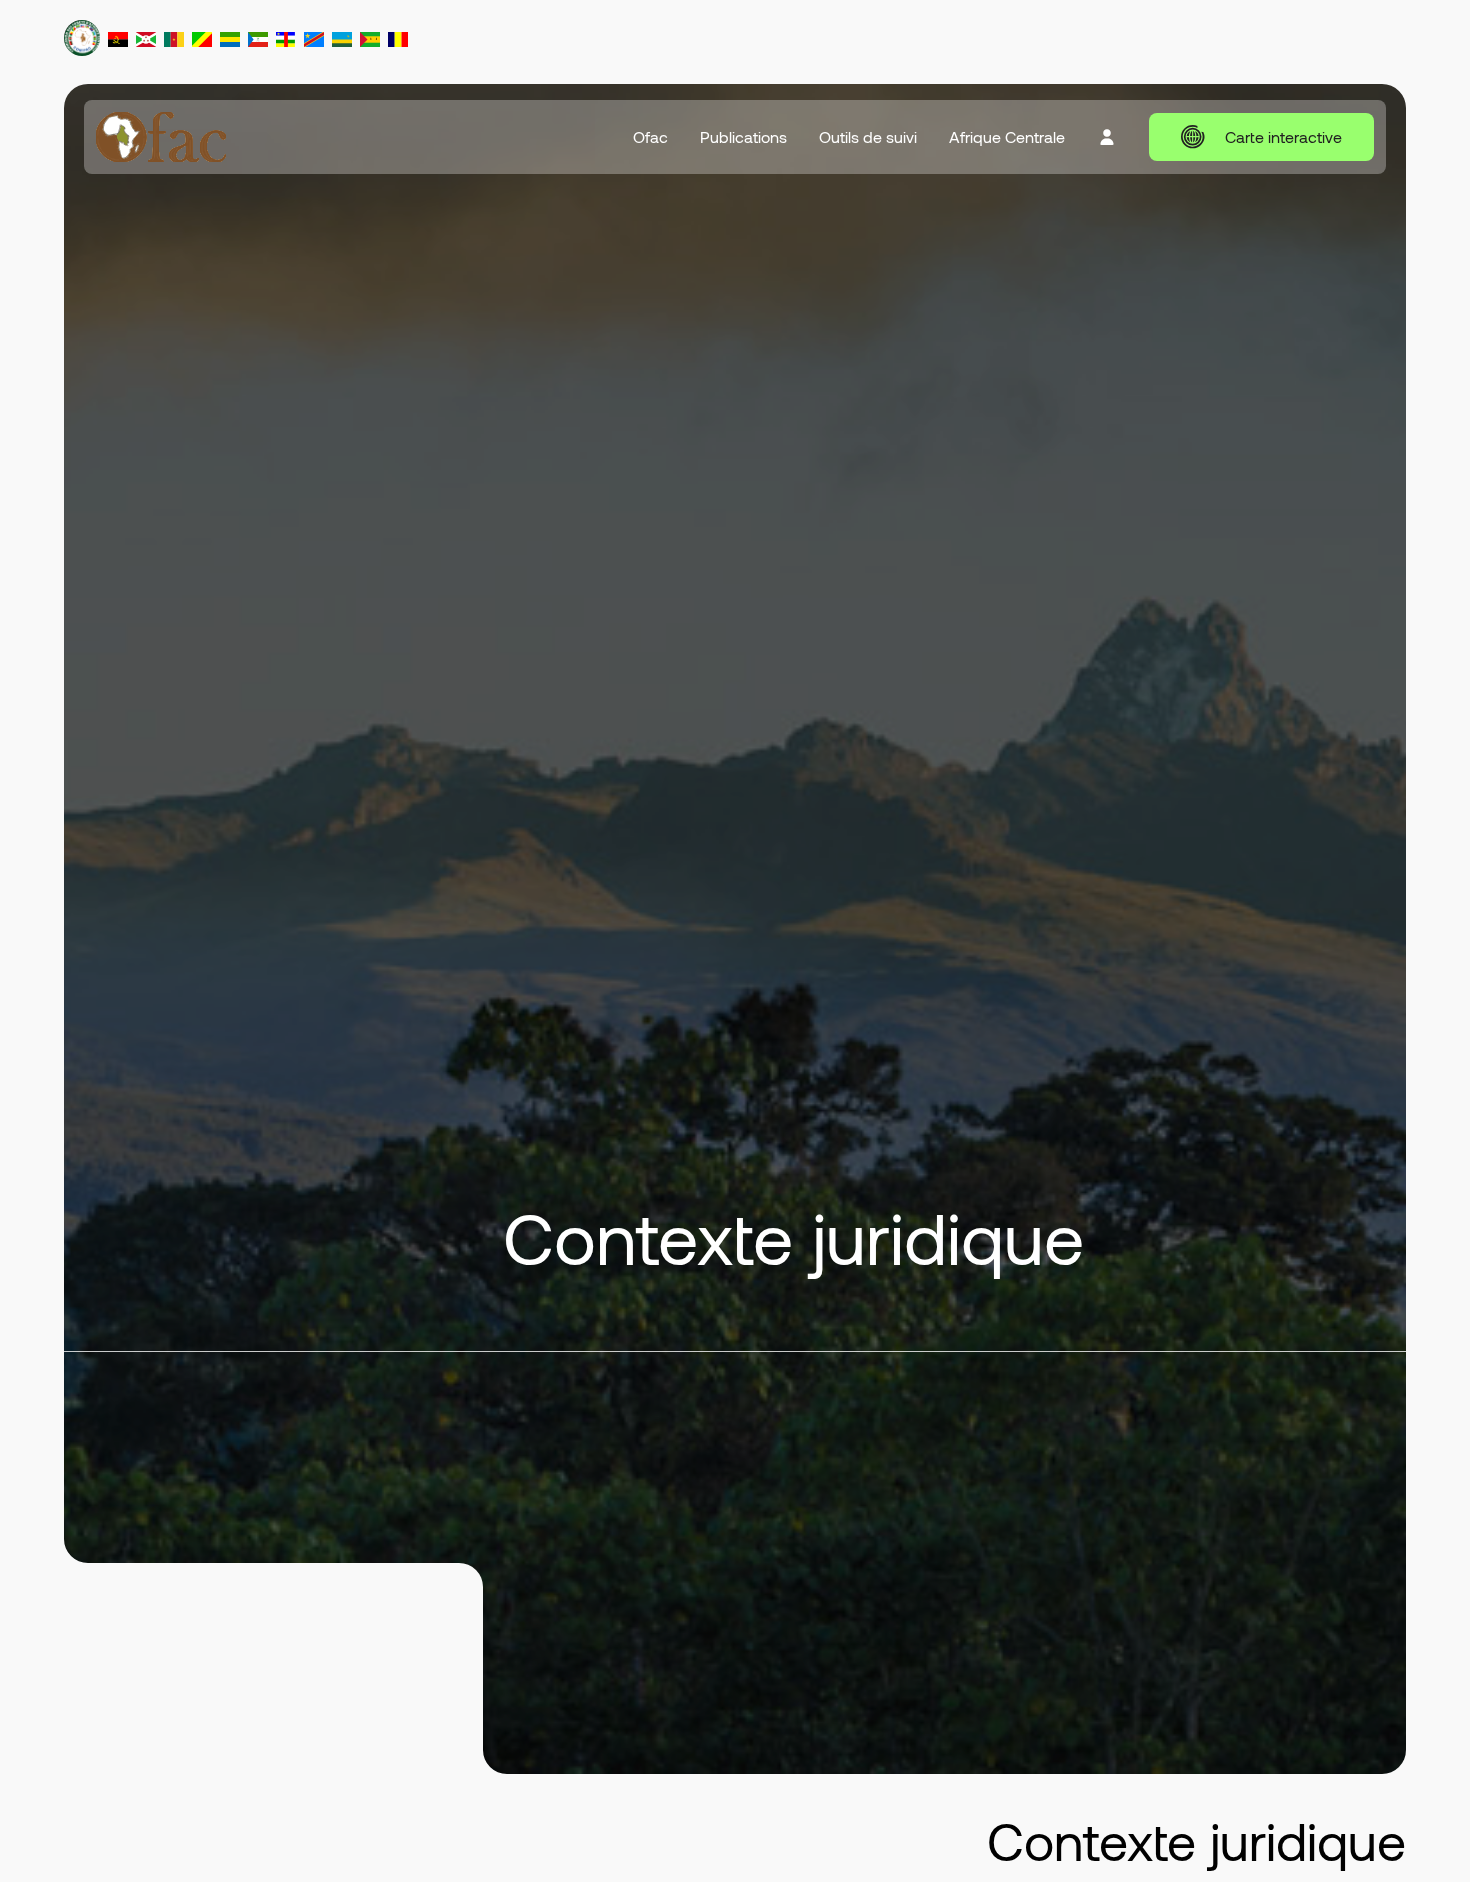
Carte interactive (1283, 136)
